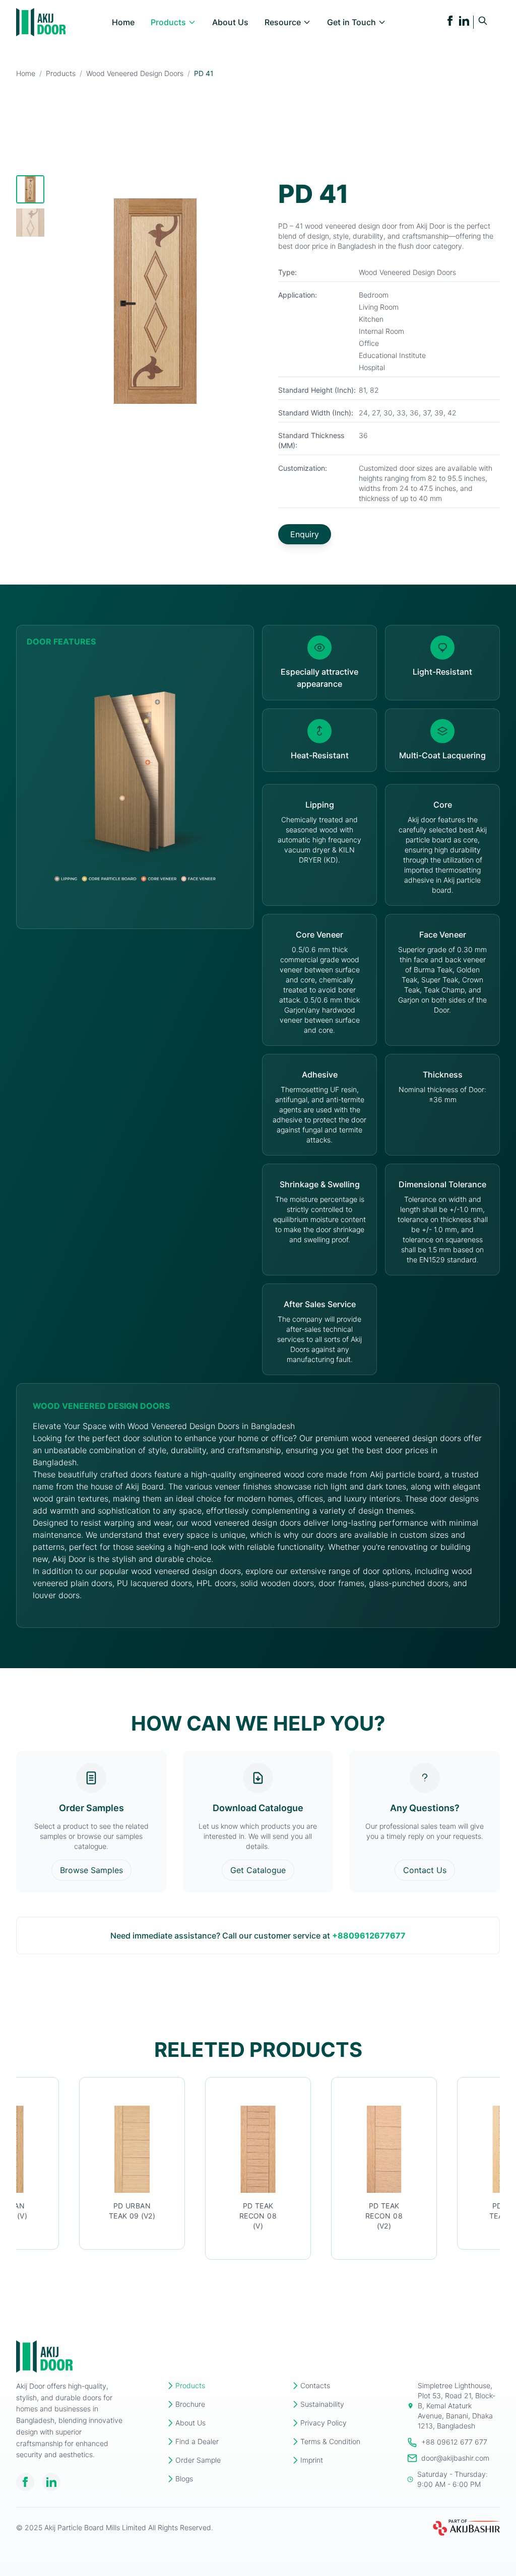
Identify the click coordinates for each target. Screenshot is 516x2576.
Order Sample (198, 2460)
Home (123, 22)
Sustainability (322, 2404)
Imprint (312, 2460)
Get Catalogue (258, 1870)
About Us (230, 22)
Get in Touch (351, 22)
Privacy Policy (324, 2423)
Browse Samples (91, 1870)
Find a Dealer (197, 2441)
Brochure (190, 2404)
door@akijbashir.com (455, 2458)
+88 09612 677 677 (454, 2442)
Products (168, 22)
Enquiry (305, 534)
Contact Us (425, 1870)
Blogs (184, 2479)
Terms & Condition (330, 2441)
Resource (283, 22)
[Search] (483, 21)
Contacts (315, 2385)
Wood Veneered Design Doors (135, 73)
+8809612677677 (369, 1936)
